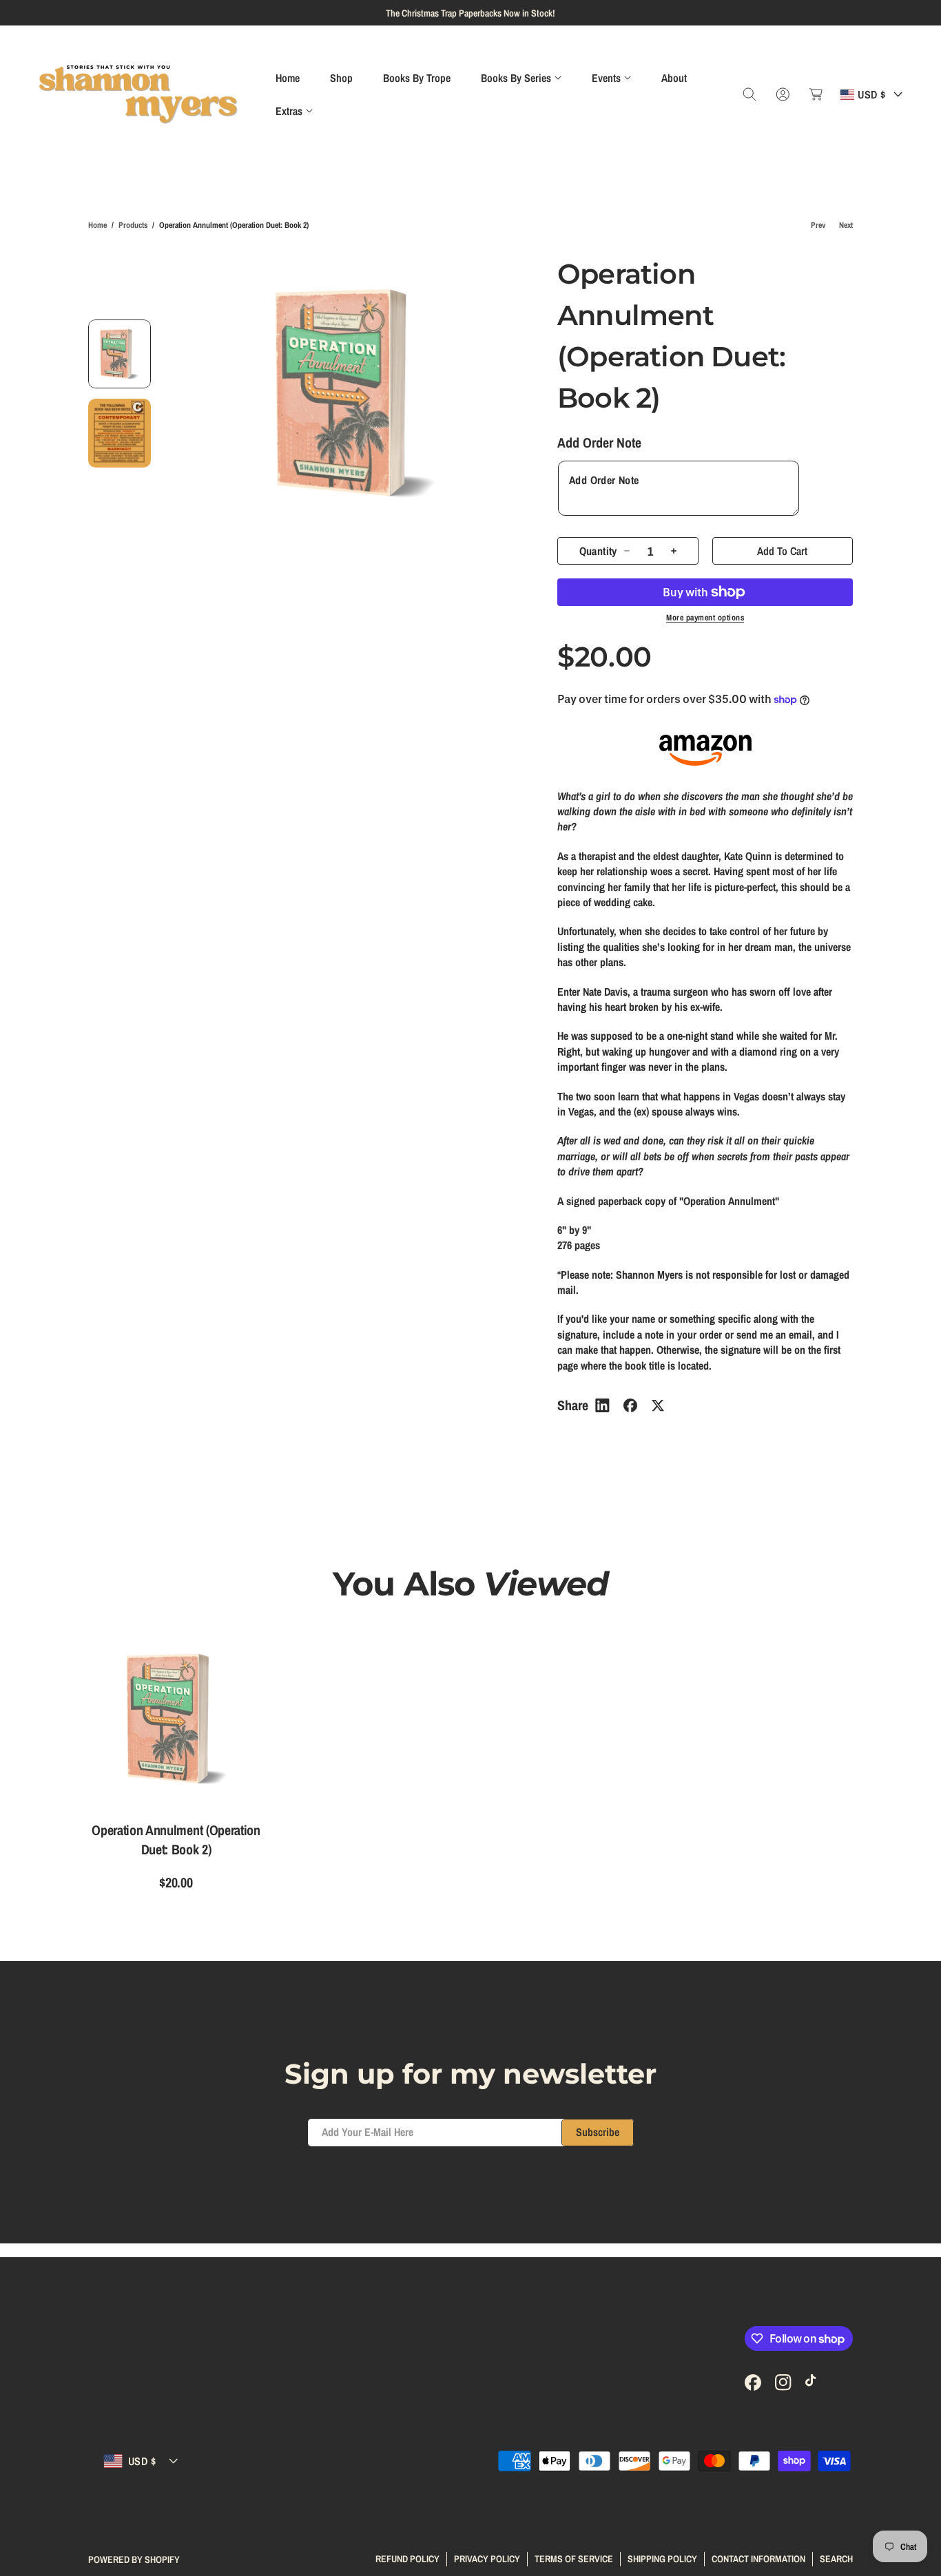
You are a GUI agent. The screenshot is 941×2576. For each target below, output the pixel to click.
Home (97, 225)
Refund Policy (407, 2559)
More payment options (705, 618)
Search (836, 2559)
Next (846, 225)
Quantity (598, 551)
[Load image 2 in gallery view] (120, 433)
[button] (521, 78)
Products (133, 225)
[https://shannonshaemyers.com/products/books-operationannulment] (602, 1405)
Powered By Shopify (134, 2559)
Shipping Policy (662, 2559)
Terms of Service (574, 2559)
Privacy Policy (487, 2559)
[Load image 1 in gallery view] (120, 354)
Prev (818, 225)
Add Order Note (599, 442)
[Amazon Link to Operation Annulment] (705, 750)
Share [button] (573, 1405)
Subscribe (598, 2132)
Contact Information (758, 2559)
